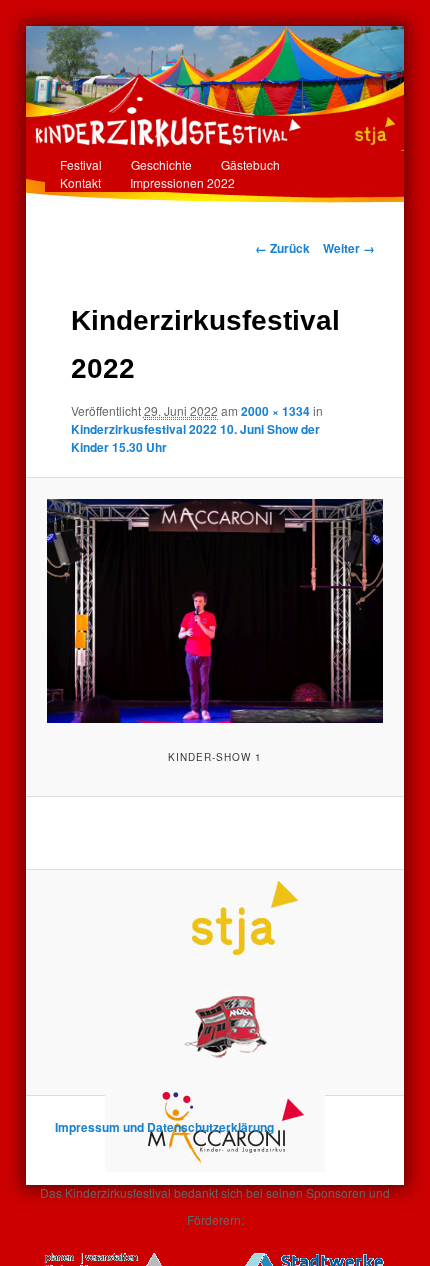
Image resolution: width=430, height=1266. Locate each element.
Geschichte (161, 164)
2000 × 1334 (275, 411)
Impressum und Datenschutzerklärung (164, 1127)
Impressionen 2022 (182, 182)
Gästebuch (250, 164)
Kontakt (80, 182)
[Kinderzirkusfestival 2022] (214, 611)
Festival (81, 164)
